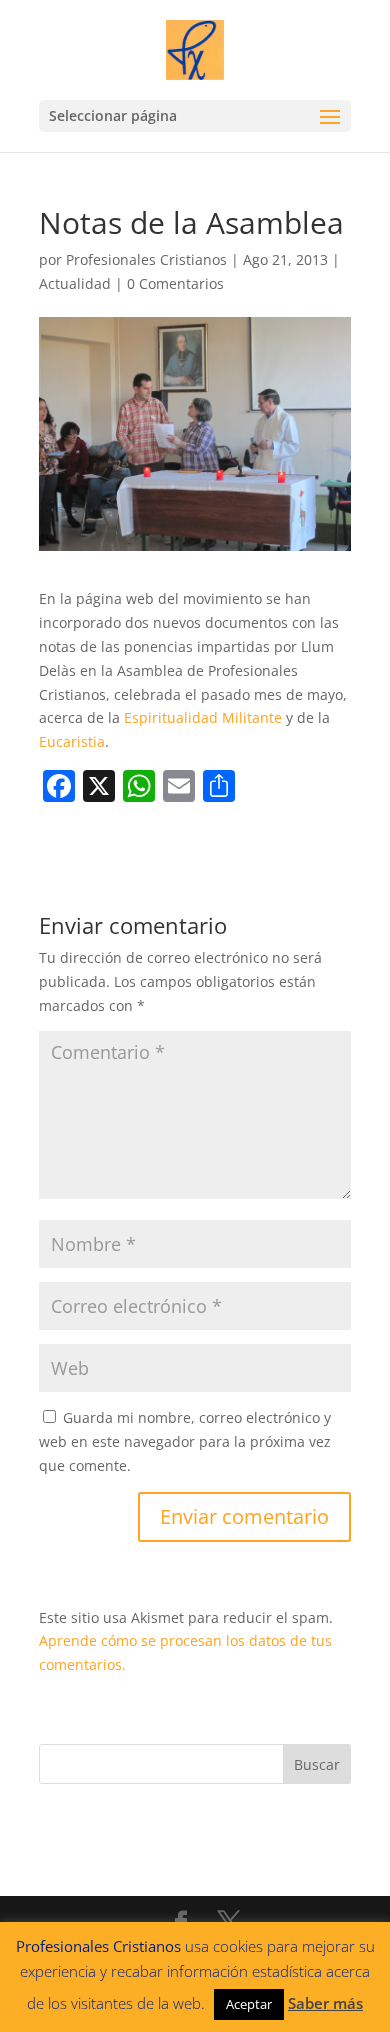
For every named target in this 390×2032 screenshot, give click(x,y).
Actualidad (75, 283)
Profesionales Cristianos (146, 259)
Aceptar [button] (249, 2004)
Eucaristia (72, 741)
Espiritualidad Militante (203, 717)
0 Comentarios (175, 283)
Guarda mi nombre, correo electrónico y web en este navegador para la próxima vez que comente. (185, 1441)
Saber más (325, 2003)
